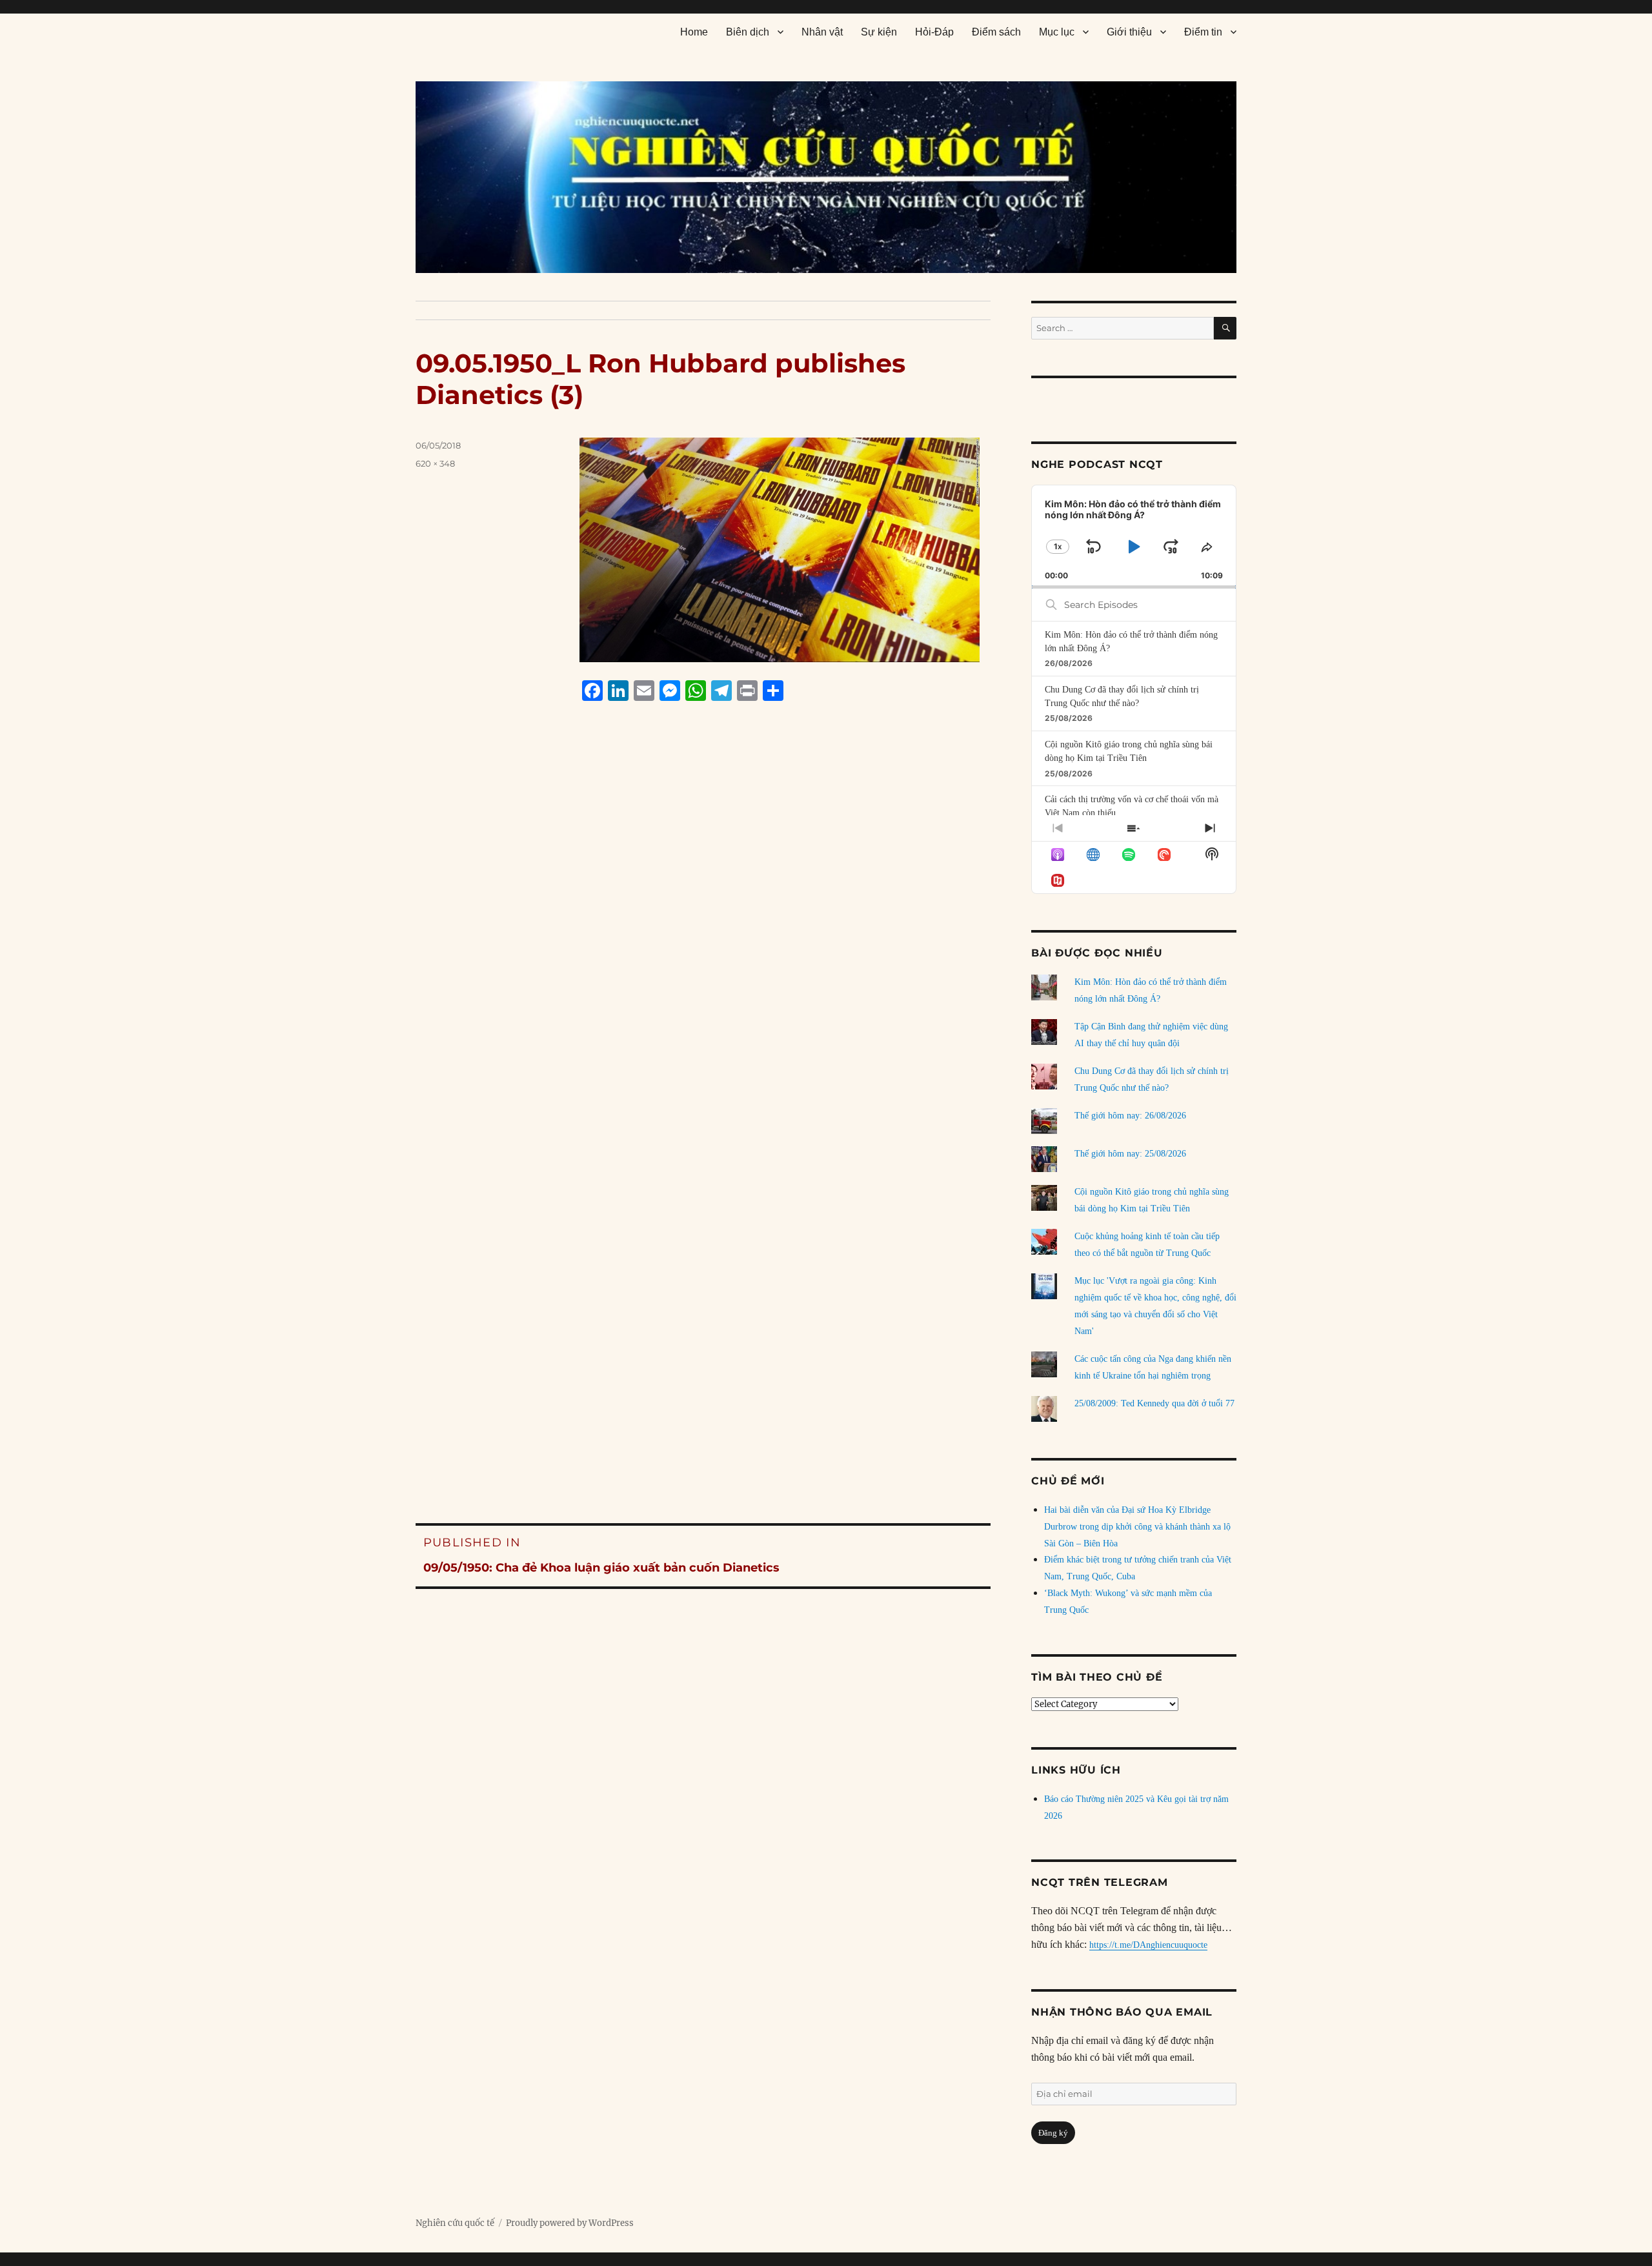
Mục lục (1057, 32)
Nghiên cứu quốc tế (455, 2223)
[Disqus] (703, 957)
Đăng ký (1053, 2133)
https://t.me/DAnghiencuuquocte (1148, 1945)
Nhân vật (822, 32)
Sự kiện (879, 32)
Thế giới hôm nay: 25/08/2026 (1130, 1154)
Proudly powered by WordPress (570, 2223)
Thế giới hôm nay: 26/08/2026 (1130, 1116)
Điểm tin (1203, 32)
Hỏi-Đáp (934, 32)
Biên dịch (748, 32)
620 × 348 (435, 463)
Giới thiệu (1129, 32)
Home (694, 32)
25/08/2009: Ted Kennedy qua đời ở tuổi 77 (1154, 1403)
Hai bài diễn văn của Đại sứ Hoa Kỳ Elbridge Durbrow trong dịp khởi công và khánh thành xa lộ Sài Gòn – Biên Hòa (1137, 1527)
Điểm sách (996, 32)
